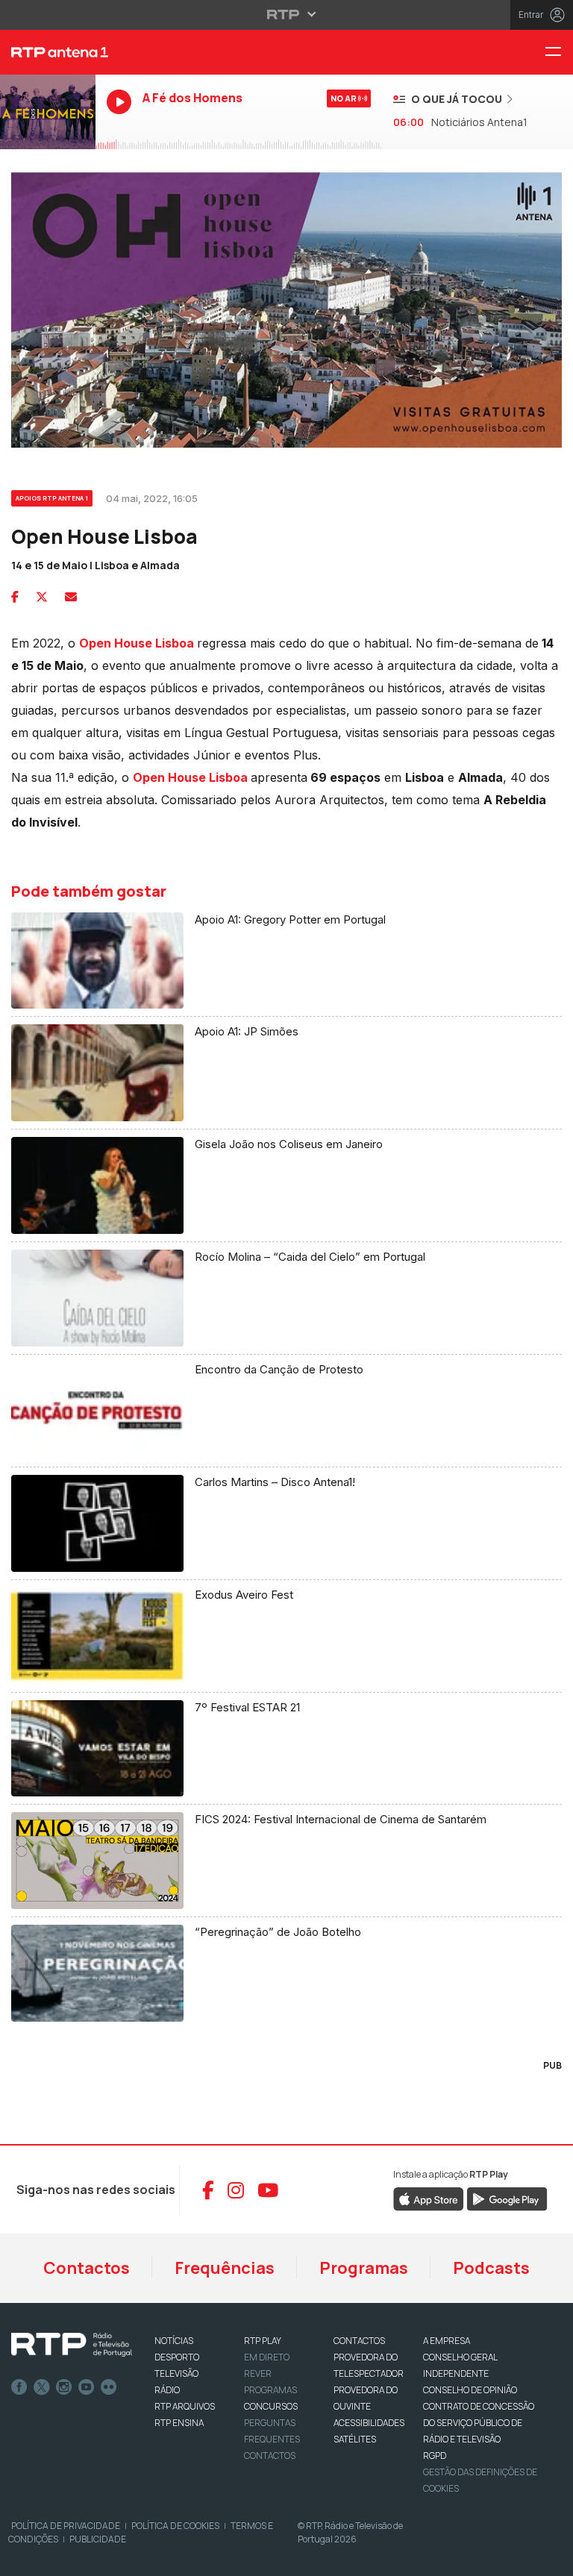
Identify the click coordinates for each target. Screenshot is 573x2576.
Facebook (19, 2387)
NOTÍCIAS (174, 2341)
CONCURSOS (271, 2406)
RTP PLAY (263, 2341)
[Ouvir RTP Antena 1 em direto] (48, 112)
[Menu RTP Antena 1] (559, 53)
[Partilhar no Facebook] (15, 597)
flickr (109, 2387)
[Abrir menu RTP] (287, 14)
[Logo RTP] (72, 2345)
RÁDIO (167, 2390)
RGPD (435, 2456)
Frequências (225, 2268)
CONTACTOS (359, 2341)
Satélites (355, 2439)
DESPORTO (177, 2357)
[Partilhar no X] (42, 597)
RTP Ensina (179, 2423)
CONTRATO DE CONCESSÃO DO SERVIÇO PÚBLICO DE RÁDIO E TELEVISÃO (479, 2423)
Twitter (42, 2387)
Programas (364, 2268)
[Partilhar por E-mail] (71, 597)
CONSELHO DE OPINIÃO (470, 2390)
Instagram (64, 2387)
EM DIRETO (267, 2357)
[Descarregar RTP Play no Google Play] (507, 2199)
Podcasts (491, 2268)
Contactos (87, 2268)
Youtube (87, 2387)
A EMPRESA (447, 2341)
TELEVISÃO (176, 2373)
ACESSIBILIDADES (369, 2423)
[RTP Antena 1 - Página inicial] (48, 52)
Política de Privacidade (66, 2526)
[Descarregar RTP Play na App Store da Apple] (429, 2199)
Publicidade (98, 2539)
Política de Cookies (175, 2526)
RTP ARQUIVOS (185, 2406)
